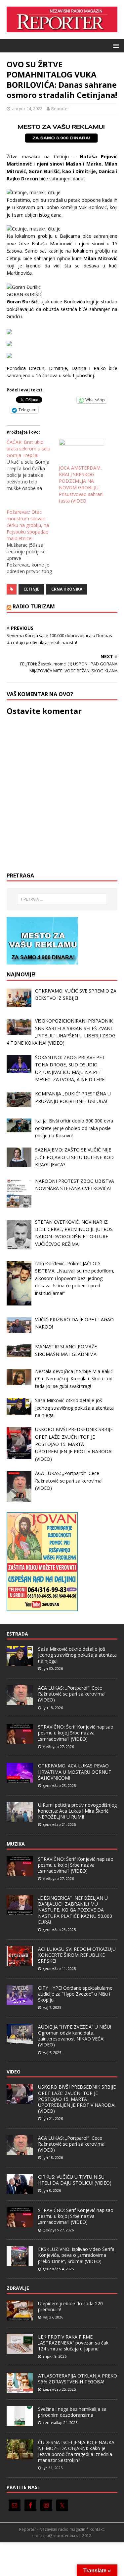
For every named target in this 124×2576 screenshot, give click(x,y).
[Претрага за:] (62, 899)
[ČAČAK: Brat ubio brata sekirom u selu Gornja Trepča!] (33, 465)
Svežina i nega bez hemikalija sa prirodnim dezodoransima (72, 2412)
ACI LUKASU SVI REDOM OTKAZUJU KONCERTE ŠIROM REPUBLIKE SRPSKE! (77, 1955)
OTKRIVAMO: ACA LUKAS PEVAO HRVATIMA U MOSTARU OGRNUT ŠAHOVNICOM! (75, 1772)
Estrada (17, 1634)
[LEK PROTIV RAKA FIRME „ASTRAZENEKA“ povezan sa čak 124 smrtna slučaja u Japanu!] (20, 2350)
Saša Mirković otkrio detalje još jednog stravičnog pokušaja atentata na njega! (77, 1655)
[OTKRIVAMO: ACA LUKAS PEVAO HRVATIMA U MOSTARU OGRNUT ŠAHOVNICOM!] (20, 1779)
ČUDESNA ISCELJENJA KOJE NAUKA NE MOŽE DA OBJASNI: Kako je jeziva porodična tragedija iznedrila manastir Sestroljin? (76, 2451)
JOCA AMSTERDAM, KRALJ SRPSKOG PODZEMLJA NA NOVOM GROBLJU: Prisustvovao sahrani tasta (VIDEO (81, 484)
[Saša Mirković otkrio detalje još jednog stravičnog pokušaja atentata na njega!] (20, 1662)
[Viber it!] (60, 400)
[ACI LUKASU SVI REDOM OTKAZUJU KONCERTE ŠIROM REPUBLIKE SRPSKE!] (20, 1962)
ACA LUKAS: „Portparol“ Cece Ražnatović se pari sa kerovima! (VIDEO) (72, 1694)
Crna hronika (67, 589)
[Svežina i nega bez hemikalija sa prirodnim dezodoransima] (20, 2422)
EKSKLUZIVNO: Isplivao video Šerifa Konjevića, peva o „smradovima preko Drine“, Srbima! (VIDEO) (76, 2255)
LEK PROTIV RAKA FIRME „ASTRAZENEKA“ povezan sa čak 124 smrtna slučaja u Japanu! (73, 2343)
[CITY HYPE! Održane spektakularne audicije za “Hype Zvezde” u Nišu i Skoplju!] (20, 2001)
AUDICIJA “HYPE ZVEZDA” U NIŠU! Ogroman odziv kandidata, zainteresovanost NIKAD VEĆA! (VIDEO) (75, 2036)
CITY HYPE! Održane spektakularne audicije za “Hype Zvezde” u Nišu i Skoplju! (75, 1994)
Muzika (16, 1844)
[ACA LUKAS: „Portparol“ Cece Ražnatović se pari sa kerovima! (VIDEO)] (20, 1701)
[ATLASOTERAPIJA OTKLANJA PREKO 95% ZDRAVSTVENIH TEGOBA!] (20, 2389)
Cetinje (31, 589)
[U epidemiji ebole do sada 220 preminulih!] (20, 2317)
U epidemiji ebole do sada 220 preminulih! (70, 2306)
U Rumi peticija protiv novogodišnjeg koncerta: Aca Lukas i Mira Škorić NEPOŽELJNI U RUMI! (77, 1811)
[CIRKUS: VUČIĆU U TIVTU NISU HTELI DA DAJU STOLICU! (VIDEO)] (20, 2190)
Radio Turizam (34, 606)
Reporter (60, 108)
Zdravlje (18, 2288)
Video (14, 2072)
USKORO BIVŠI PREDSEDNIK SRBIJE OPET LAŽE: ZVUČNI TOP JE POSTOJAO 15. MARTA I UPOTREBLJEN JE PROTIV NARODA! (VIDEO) (77, 2099)
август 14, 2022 (27, 108)
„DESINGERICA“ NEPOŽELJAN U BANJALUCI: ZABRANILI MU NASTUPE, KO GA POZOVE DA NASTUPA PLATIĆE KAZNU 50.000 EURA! (75, 1910)
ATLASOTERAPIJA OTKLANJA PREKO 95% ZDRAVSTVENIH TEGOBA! (78, 2379)
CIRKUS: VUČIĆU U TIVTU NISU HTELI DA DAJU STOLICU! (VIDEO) (75, 2180)
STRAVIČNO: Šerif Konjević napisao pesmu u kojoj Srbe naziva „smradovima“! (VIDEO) (76, 1733)
